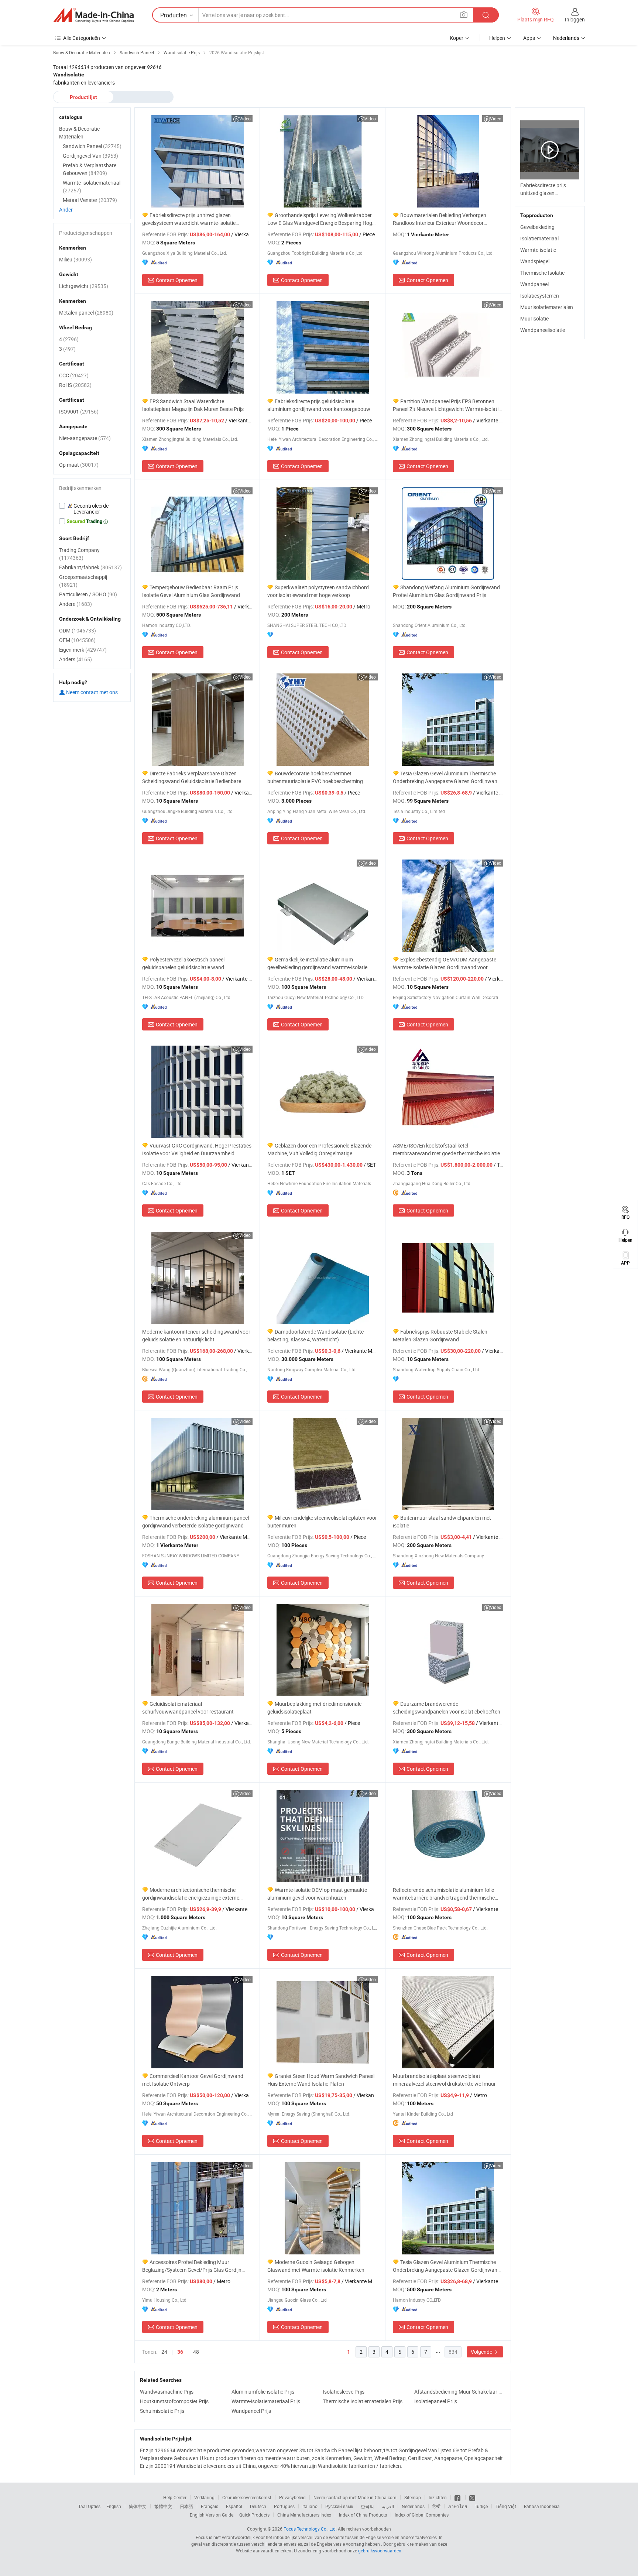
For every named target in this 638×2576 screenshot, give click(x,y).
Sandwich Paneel (92, 146)
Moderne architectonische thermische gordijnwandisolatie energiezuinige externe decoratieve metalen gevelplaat (191, 1894)
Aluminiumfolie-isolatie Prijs (263, 2392)
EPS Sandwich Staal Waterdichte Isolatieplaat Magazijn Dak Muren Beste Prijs (193, 405)
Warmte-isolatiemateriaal (92, 186)
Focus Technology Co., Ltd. (310, 2529)
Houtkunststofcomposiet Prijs (174, 2401)
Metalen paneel (86, 313)
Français (210, 2506)
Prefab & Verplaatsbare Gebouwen (90, 169)
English (114, 2506)
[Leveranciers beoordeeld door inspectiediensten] (92, 509)
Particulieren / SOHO (88, 594)
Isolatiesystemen (540, 296)
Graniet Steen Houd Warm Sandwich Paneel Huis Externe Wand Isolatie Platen (321, 2080)
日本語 (186, 2506)
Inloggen (575, 19)
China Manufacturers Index (304, 2515)
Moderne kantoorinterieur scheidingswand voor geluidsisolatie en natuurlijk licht (196, 1335)
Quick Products (254, 2515)
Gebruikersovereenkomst (247, 2497)
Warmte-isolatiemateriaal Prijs (266, 2401)
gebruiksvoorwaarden (380, 2551)
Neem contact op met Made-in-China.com (355, 2497)
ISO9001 (79, 411)
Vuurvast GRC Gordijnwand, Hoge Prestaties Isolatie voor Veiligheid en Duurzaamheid (197, 1149)
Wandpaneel (534, 284)
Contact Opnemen (177, 280)
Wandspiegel (535, 261)
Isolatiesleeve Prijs (344, 2392)
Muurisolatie (534, 318)
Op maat (79, 465)
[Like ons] (458, 2497)
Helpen (497, 38)
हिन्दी (436, 2506)
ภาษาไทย (458, 2506)
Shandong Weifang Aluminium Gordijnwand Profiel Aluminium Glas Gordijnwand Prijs (446, 591)
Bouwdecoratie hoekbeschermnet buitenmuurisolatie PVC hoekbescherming (315, 777)
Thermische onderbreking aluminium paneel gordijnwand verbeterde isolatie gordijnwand (195, 1522)
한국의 (367, 2506)
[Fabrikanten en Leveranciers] (93, 15)
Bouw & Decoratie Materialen (79, 133)
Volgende (482, 2352)
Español (234, 2506)
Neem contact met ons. (92, 692)
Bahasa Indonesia (542, 2506)
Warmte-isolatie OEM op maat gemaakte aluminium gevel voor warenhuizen (317, 1894)
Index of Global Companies (422, 2515)
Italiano (310, 2506)
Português (284, 2506)
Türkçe (481, 2506)
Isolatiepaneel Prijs (436, 2401)
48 (196, 2352)
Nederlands (413, 2506)
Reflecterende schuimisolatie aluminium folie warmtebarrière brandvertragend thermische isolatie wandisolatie (444, 1894)
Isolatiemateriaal (539, 238)
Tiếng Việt (506, 2506)
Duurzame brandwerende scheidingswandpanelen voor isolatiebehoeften (447, 1708)
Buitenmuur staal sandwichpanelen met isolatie (442, 1522)
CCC (74, 375)
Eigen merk (83, 650)
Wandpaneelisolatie (543, 330)
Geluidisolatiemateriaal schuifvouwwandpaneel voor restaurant (188, 1708)
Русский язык (339, 2506)
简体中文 (138, 2506)
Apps (529, 38)
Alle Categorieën (82, 38)
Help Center (175, 2497)
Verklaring (204, 2497)
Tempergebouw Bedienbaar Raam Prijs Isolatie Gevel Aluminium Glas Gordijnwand (191, 591)
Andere (76, 604)
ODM (78, 630)
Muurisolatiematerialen (547, 307)
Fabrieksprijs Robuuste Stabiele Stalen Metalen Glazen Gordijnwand (440, 1335)
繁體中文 (163, 2506)
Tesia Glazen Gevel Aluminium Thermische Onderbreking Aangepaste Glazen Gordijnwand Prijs (447, 777)
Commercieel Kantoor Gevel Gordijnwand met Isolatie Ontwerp (193, 2080)
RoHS (75, 385)
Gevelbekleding (537, 227)
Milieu (76, 259)
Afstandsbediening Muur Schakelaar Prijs (458, 2392)
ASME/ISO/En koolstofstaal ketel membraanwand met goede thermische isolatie (446, 1149)
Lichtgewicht (84, 286)
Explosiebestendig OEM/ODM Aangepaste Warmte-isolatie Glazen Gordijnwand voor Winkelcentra (445, 963)
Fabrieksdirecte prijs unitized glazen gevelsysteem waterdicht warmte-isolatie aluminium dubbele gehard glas (189, 219)
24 (164, 2352)
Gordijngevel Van (90, 156)
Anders (76, 659)
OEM (77, 640)
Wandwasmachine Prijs (167, 2392)
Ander (66, 210)
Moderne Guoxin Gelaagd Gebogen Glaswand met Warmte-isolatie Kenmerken (316, 2266)
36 (180, 2352)
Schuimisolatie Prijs (162, 2411)
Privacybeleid (292, 2497)
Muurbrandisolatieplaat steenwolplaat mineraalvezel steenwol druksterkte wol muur (444, 2080)
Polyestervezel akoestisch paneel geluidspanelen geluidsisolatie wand (183, 963)
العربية (388, 2506)
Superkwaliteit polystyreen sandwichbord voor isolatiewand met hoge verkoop (318, 591)
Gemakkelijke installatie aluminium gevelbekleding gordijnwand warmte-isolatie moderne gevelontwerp (317, 963)
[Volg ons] (472, 2497)
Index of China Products (363, 2515)
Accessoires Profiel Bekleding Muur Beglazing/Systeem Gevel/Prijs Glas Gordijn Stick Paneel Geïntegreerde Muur (192, 2266)
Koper (457, 38)
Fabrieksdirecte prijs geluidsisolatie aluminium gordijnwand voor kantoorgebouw (319, 405)
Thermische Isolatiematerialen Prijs (363, 2401)
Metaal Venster (90, 200)
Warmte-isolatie (538, 250)
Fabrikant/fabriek (90, 567)
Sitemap (413, 2497)
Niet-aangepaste (85, 438)
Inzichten (438, 2497)
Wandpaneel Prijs (251, 2411)
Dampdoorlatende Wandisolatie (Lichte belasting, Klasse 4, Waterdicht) (315, 1335)
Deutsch (258, 2506)
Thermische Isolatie (542, 273)
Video (245, 119)
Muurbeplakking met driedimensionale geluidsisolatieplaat (314, 1708)
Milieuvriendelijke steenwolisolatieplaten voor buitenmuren (322, 1522)
